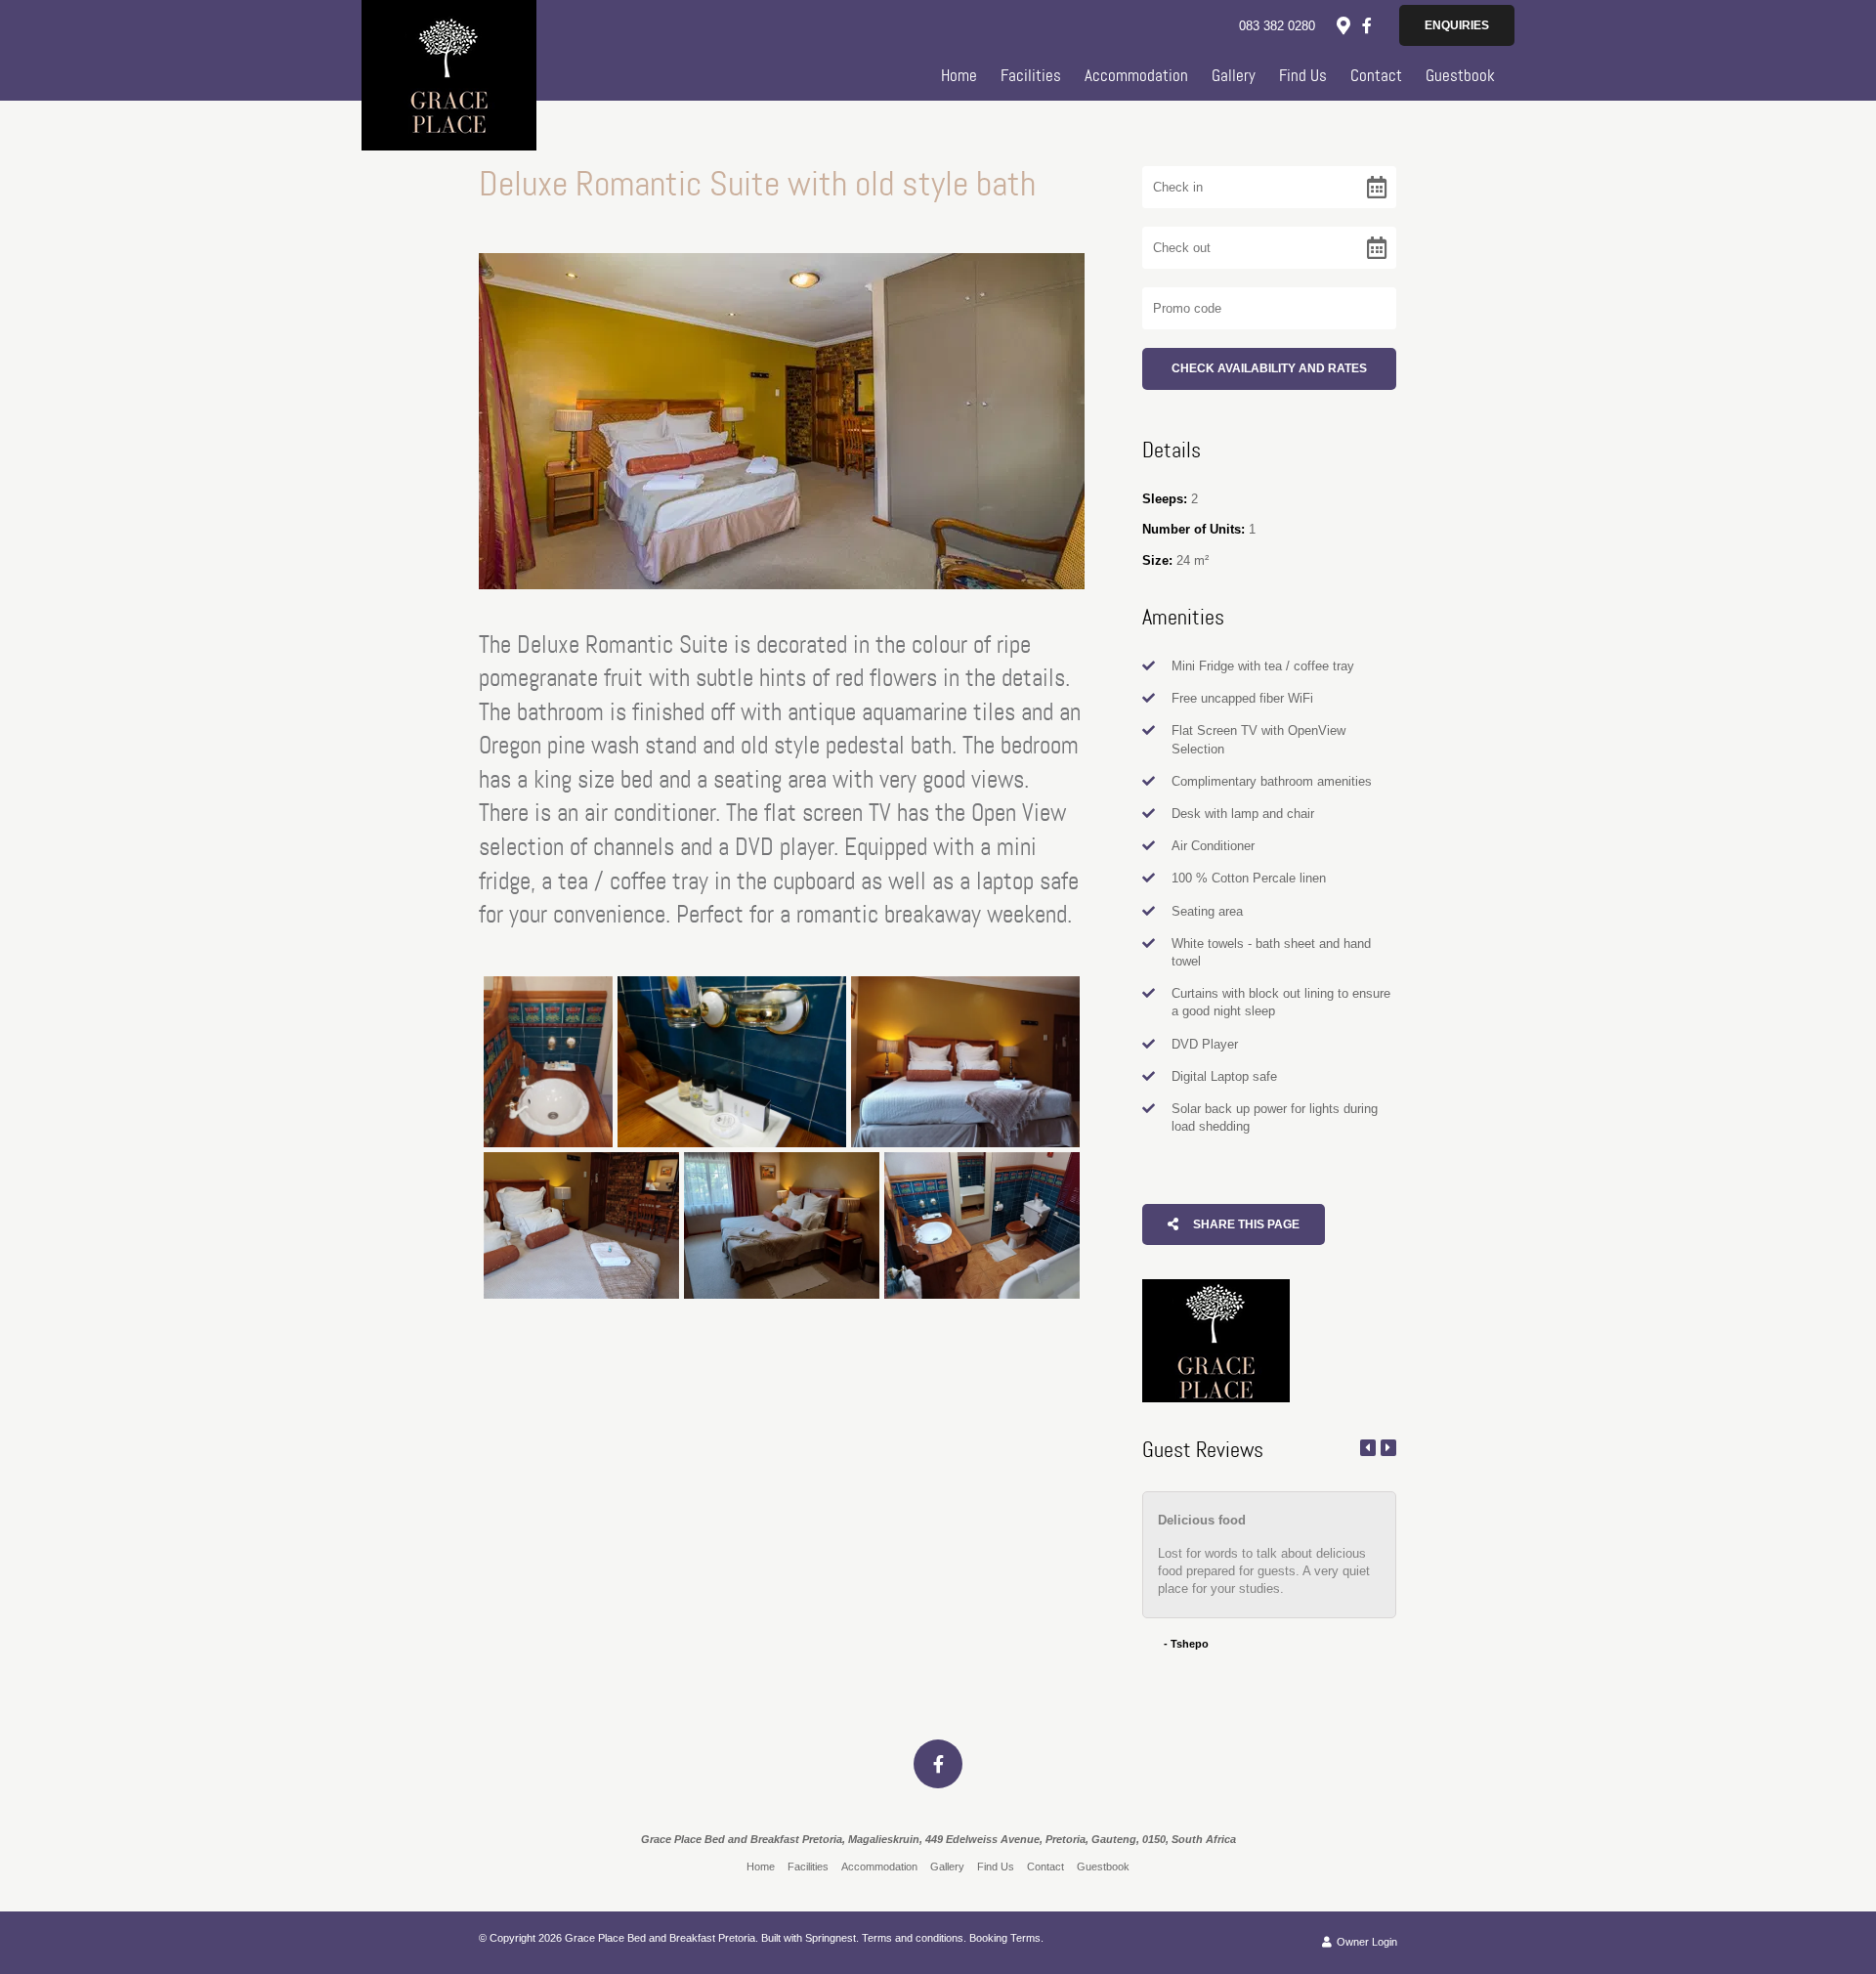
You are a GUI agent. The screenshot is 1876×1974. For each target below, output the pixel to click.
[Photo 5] (782, 1225)
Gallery (1234, 75)
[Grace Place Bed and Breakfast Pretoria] (449, 74)
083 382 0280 (1277, 26)
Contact (1376, 75)
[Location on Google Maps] (1343, 24)
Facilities (1031, 75)
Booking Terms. (1006, 1938)
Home (959, 75)
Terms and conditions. (914, 1938)
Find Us (1303, 75)
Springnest (831, 1938)
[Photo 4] (581, 1225)
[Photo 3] (965, 1062)
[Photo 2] (732, 1062)
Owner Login (1365, 1942)
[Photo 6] (982, 1225)
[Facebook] (1367, 25)
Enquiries (1457, 25)
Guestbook (1460, 75)
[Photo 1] (548, 1062)
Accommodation (1136, 75)
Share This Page (1245, 1224)
